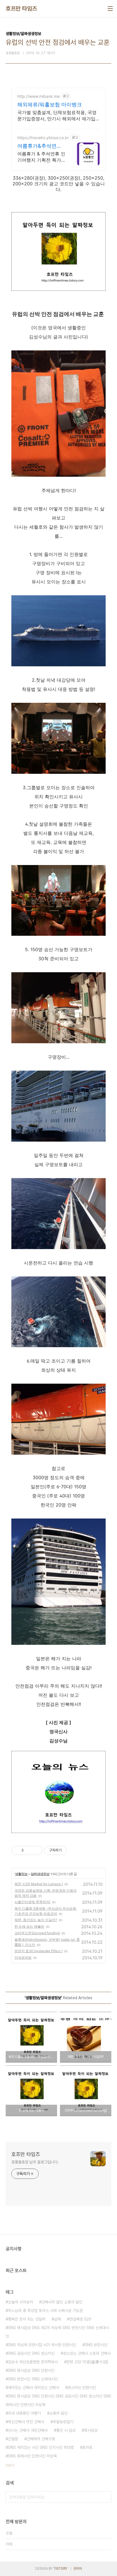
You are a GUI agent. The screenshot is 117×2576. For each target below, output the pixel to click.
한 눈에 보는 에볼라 (29, 1926)
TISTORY (60, 2569)
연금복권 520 (80, 2319)
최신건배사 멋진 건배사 (26, 2422)
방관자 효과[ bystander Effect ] (38, 1951)
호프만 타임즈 (21, 9)
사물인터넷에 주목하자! (32, 1902)
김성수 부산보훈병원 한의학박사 (33, 2362)
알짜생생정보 (40, 1874)
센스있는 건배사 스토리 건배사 (87, 2353)
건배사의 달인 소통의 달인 (62, 2302)
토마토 (87, 2447)
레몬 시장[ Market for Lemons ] (39, 1884)
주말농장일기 (63, 2422)
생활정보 (21, 1874)
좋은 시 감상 (66, 2430)
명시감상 (91, 2430)
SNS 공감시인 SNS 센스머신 (31, 2353)
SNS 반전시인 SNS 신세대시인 (33, 2379)
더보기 (10, 2465)
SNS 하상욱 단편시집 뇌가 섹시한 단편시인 (42, 2345)
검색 (106, 2497)
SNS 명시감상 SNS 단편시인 (31, 2370)
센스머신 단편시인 (82, 2388)
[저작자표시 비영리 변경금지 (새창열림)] (74, 1850)
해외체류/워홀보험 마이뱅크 (50, 104)
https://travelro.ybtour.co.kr (43, 138)
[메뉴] (110, 9)
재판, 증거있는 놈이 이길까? (36, 1920)
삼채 (57, 2319)
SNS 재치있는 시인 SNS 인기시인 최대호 (41, 2447)
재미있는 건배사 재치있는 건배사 (34, 2388)
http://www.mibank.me (38, 96)
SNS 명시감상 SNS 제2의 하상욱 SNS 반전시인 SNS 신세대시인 (57, 2332)
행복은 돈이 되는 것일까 (27, 2319)
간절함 (13, 2439)
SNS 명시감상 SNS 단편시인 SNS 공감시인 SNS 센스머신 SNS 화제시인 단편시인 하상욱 (58, 2400)
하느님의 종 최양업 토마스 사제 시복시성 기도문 (45, 2311)
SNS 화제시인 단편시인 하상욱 (32, 2456)
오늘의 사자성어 (20, 2302)
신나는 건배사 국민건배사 (28, 2430)
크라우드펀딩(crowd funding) (37, 1933)
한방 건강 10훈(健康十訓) (87, 2362)
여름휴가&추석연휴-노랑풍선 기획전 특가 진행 (41, 146)
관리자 (78, 2569)
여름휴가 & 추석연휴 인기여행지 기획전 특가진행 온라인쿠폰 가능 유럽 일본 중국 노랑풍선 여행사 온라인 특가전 (41, 157)
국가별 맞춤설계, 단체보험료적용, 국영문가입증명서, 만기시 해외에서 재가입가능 (57, 116)
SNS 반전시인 (96, 2345)
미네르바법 (23, 1957)
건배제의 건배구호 (41, 2439)
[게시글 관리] (36, 1850)
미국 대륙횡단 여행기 (24, 2413)
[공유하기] (29, 1850)
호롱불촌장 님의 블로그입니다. (35, 2162)
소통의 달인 (58, 2413)
